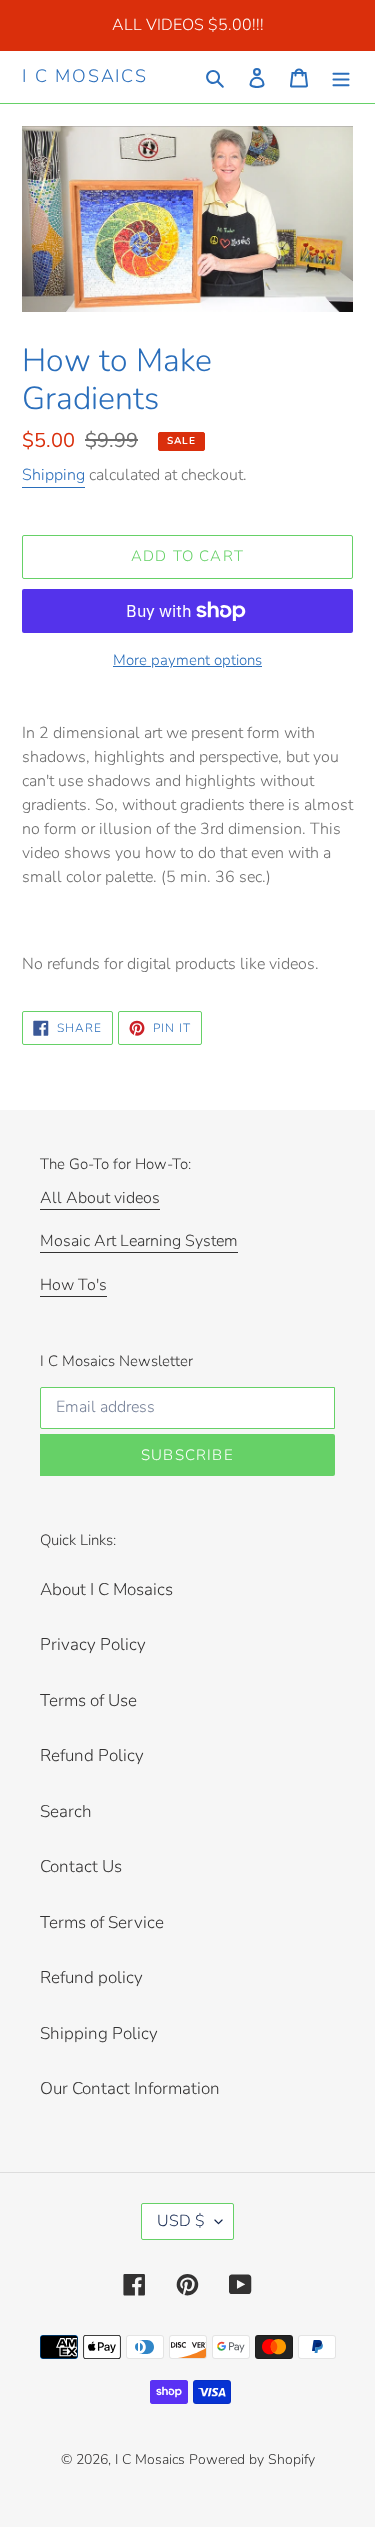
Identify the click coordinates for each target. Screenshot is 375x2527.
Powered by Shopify (252, 2459)
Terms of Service (102, 1922)
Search (66, 1811)
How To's (73, 1285)
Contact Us (81, 1866)
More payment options (187, 660)
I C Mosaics (85, 77)
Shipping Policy (99, 2033)
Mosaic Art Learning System (139, 1241)
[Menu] (341, 77)
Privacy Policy (93, 1644)
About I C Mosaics (106, 1589)
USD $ (181, 2221)
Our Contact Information (130, 2088)
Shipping (53, 475)
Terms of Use (88, 1700)
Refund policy (91, 1977)
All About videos (100, 1198)
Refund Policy (92, 1755)
